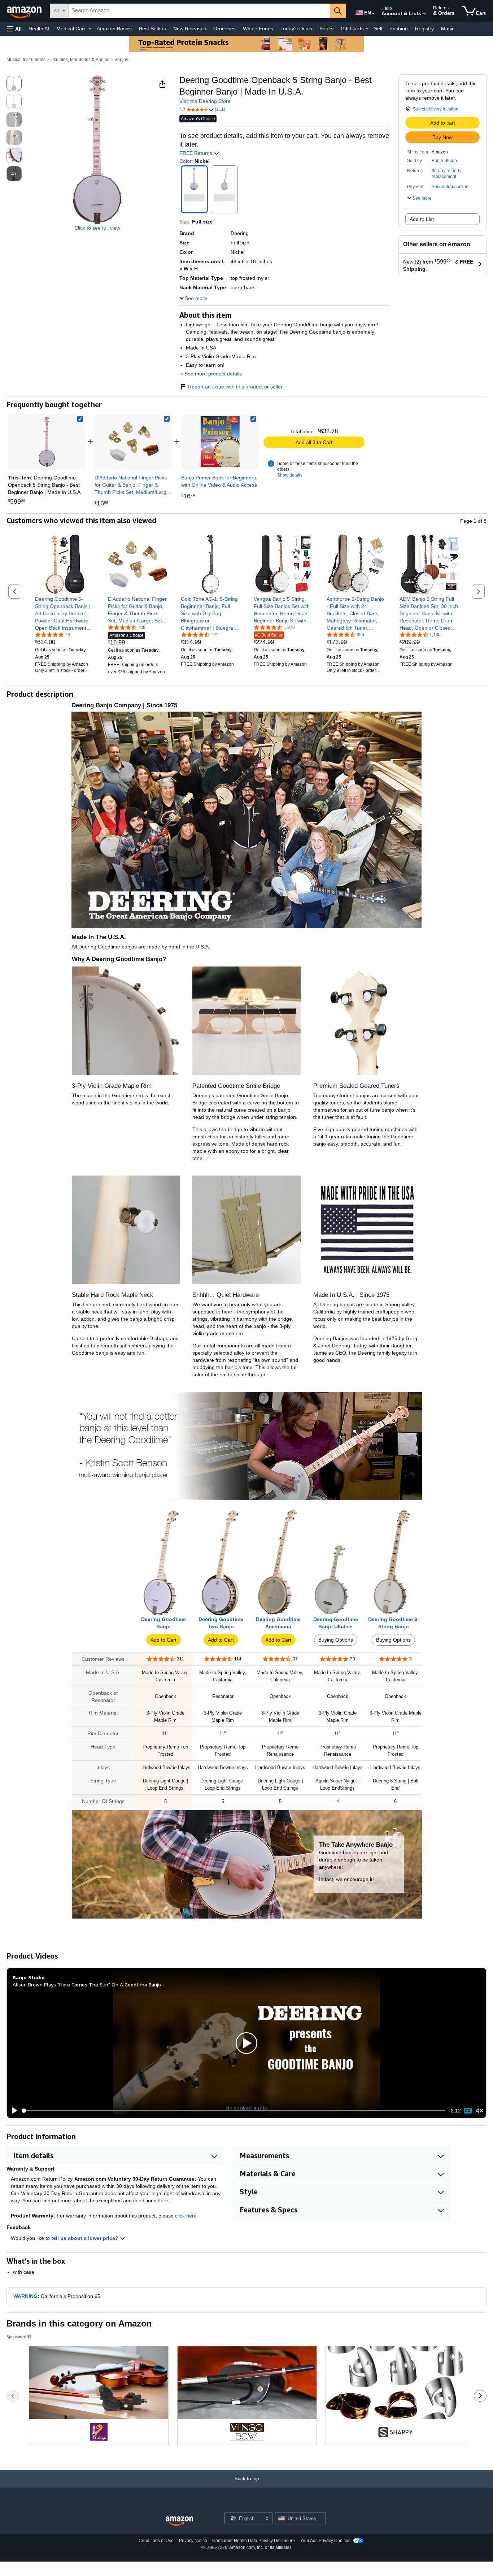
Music (448, 29)
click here (186, 2216)
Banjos (121, 60)
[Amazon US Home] (179, 2521)
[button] (14, 29)
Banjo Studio (444, 161)
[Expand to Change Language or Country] (373, 14)
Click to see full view (97, 228)
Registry (424, 29)
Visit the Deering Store (205, 101)
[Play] (13, 2111)
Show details (290, 475)
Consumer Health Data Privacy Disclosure (254, 2541)
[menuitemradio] (468, 2111)
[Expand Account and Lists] (424, 14)
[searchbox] (199, 11)
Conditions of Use (156, 2541)
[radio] (14, 83)
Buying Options (336, 1640)
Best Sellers (152, 29)
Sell (378, 29)
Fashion (399, 29)
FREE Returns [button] (197, 153)
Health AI (39, 29)
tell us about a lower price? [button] (86, 2238)
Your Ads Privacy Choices (325, 2541)
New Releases (190, 29)
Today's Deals (296, 29)
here (163, 2201)
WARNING (25, 2296)
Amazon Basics (114, 29)
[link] (134, 442)
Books (326, 29)
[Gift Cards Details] (367, 29)
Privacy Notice (193, 2541)
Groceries (224, 29)
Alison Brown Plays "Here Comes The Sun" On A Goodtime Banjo (87, 1984)
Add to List (422, 219)
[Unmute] (480, 2111)
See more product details (213, 374)
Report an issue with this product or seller (235, 387)
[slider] (234, 2111)
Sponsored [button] (16, 2336)
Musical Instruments (26, 60)
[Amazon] (25, 11)
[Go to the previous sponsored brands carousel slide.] (13, 2396)
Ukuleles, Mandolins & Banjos (80, 60)
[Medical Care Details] (90, 29)
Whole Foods (258, 29)
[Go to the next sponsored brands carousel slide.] (480, 2396)
